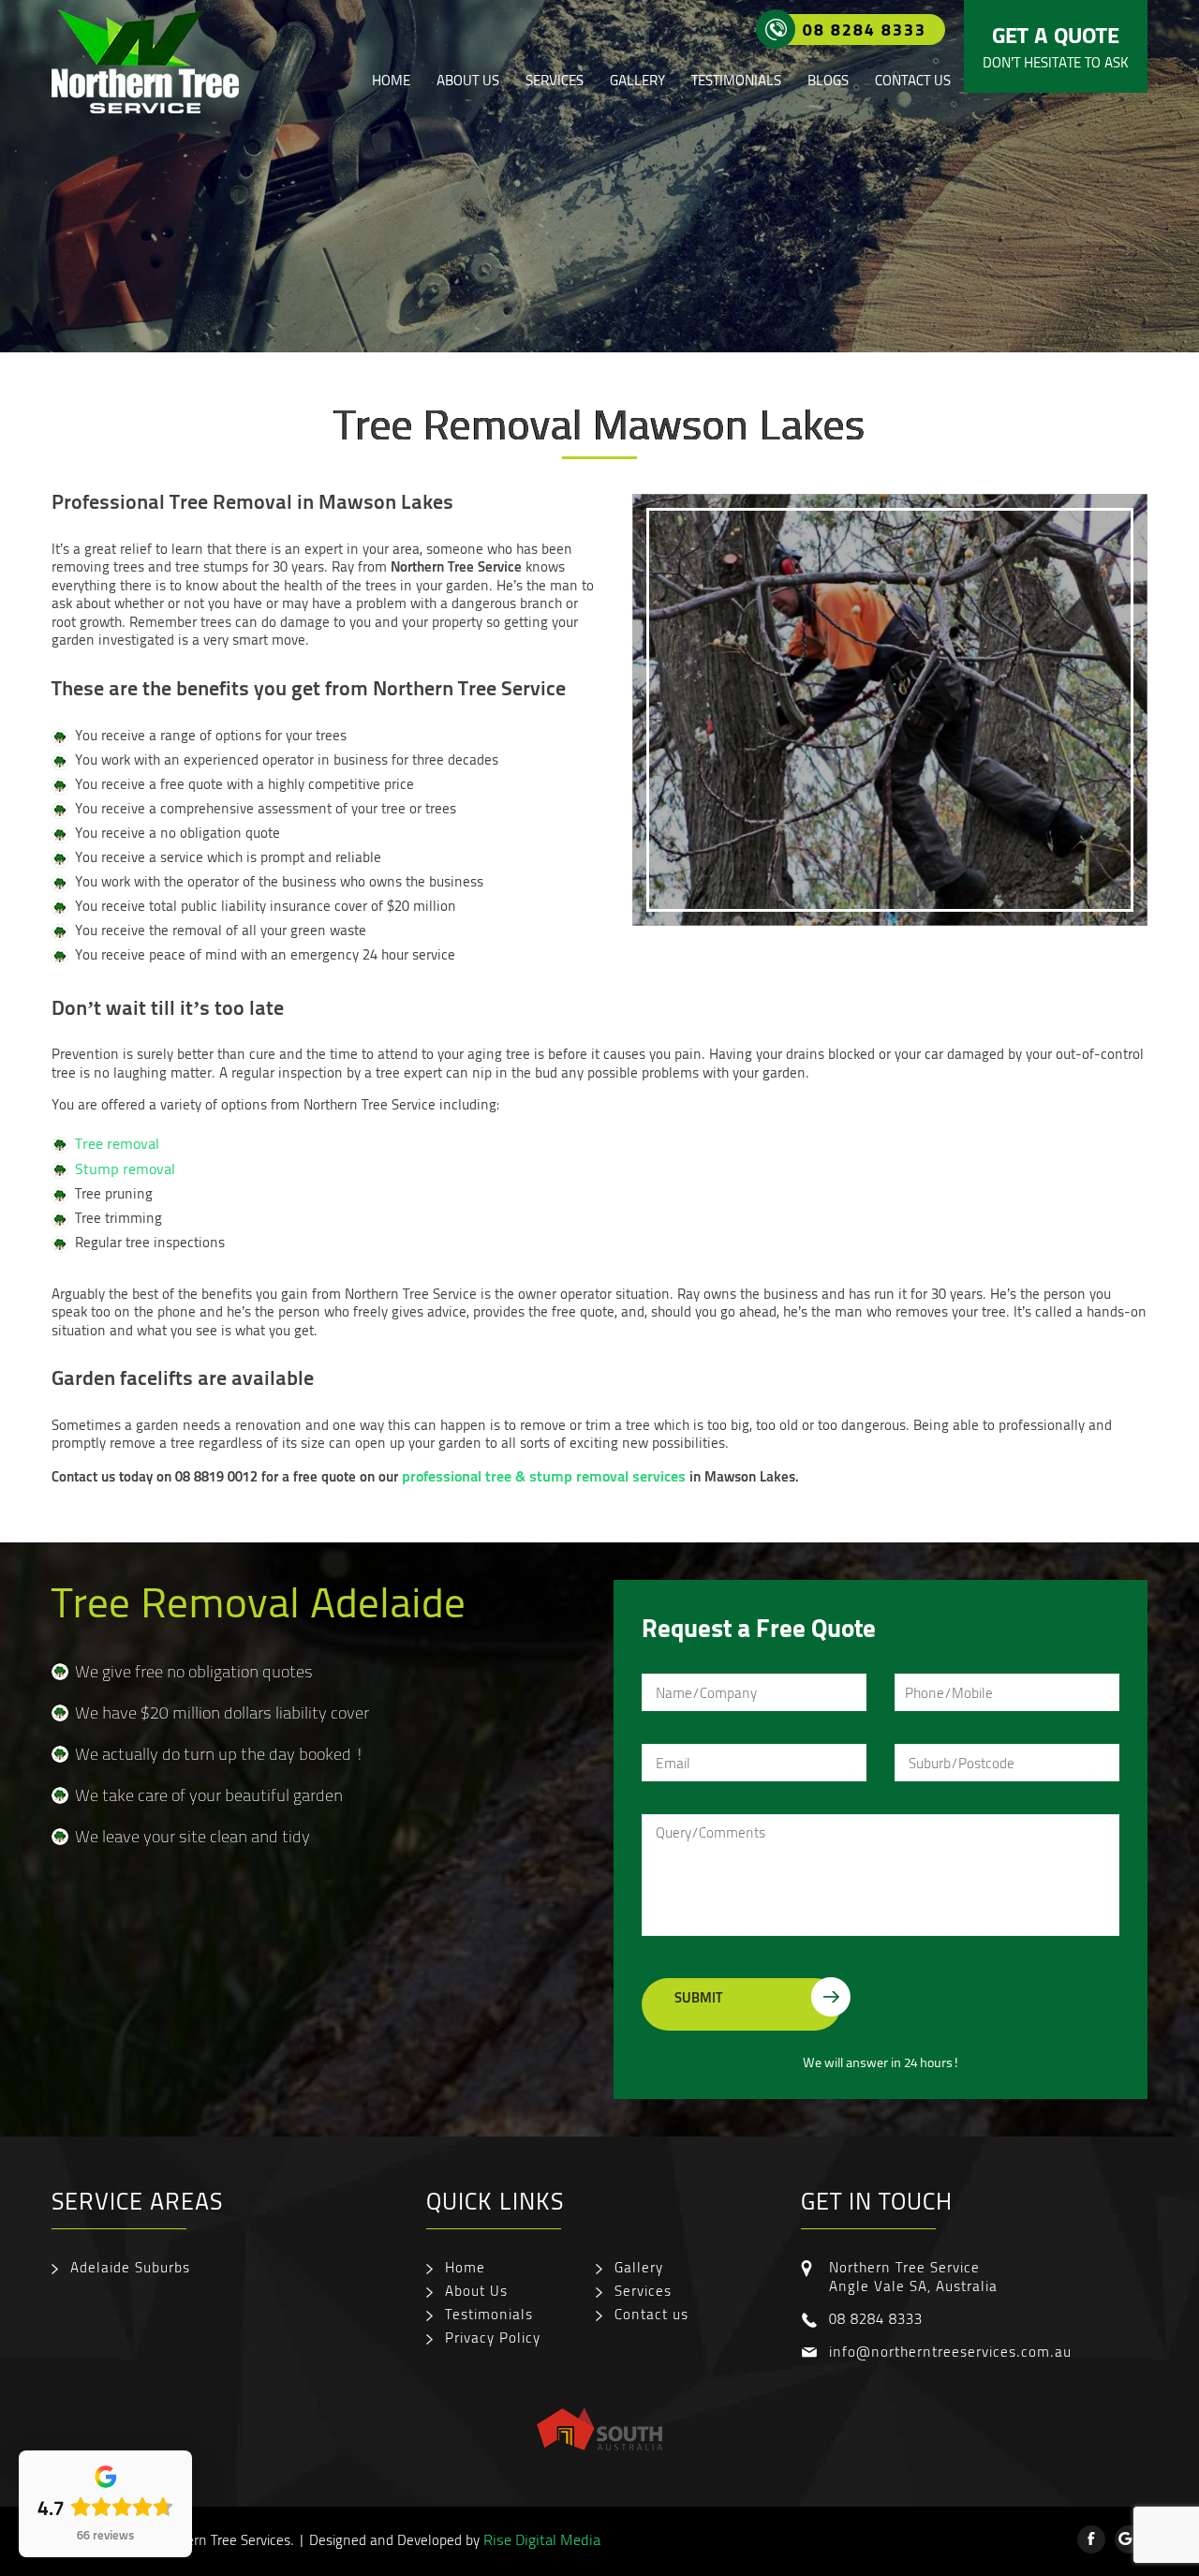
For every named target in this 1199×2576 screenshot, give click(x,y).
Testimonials (736, 80)
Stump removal (125, 1169)
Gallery (637, 80)
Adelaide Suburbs (130, 2267)
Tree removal (117, 1143)
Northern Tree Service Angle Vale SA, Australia (913, 2276)
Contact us (913, 80)
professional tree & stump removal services (544, 1475)
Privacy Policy (493, 2337)
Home (391, 80)
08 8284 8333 (865, 29)
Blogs (828, 80)
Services (555, 80)
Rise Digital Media (542, 2539)
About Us (468, 80)
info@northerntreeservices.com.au (950, 2351)
